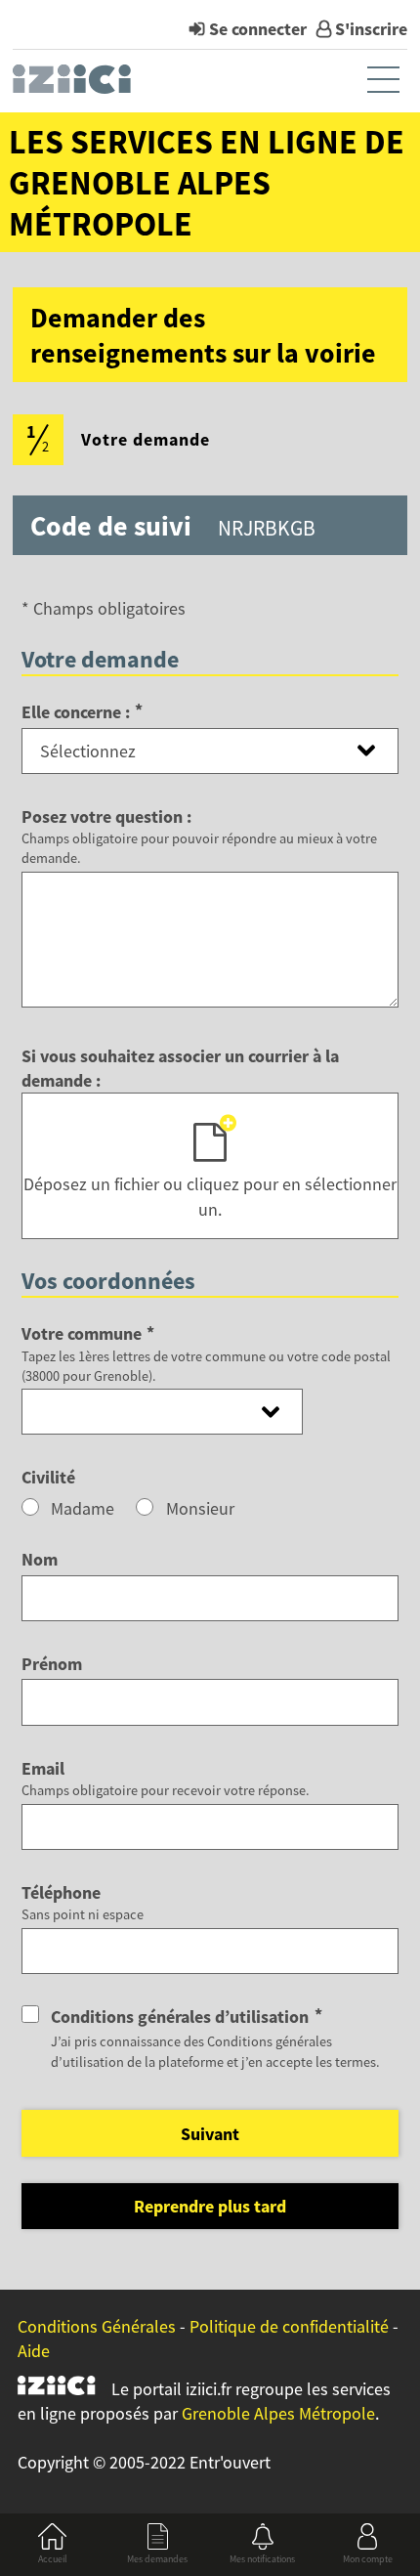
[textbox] (162, 1412)
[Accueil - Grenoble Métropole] (74, 84)
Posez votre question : (106, 816)
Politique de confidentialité (289, 2326)
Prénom (52, 1664)
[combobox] (162, 1411)
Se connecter (258, 29)
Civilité (48, 1477)
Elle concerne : (82, 712)
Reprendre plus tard (210, 2206)
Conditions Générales (97, 2326)
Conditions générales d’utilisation (186, 2017)
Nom (40, 1559)
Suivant (210, 2134)
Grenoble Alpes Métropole (278, 2413)
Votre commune (88, 1333)
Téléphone (61, 1892)
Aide (34, 2351)
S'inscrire (371, 29)
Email (43, 1768)
